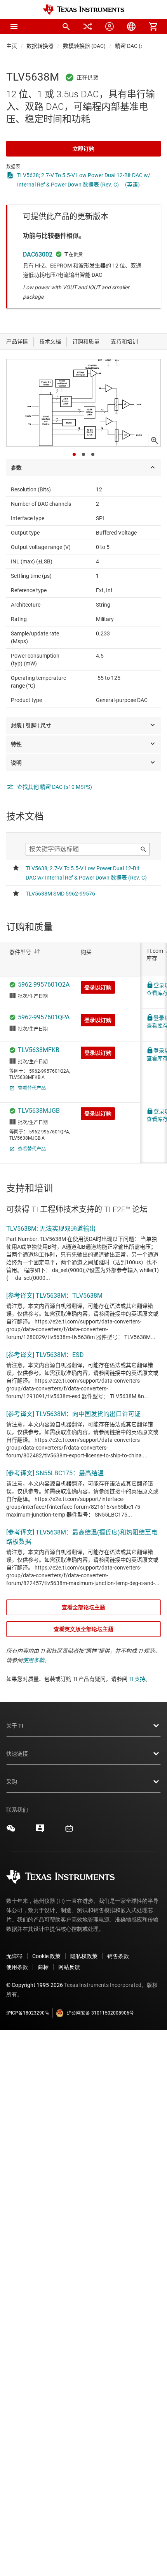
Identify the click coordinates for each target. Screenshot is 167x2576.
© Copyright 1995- (35, 1985)
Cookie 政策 (46, 1956)
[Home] (83, 10)
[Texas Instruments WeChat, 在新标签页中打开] (11, 1831)
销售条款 (118, 1956)
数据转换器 (40, 46)
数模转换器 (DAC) (84, 46)
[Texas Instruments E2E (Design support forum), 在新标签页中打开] (40, 1831)
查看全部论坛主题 (83, 1607)
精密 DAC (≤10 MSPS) (141, 46)
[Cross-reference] (88, 26)
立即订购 (83, 149)
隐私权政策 (84, 1956)
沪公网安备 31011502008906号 (100, 2013)
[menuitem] (66, 26)
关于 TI (15, 1726)
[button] (14, 26)
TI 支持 (137, 1679)
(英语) (132, 185)
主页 (12, 46)
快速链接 (17, 1754)
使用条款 (33, 1660)
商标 (43, 1967)
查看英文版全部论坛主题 (83, 1629)
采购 (12, 1782)
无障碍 (14, 1956)
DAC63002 (38, 254)
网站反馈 (69, 1967)
